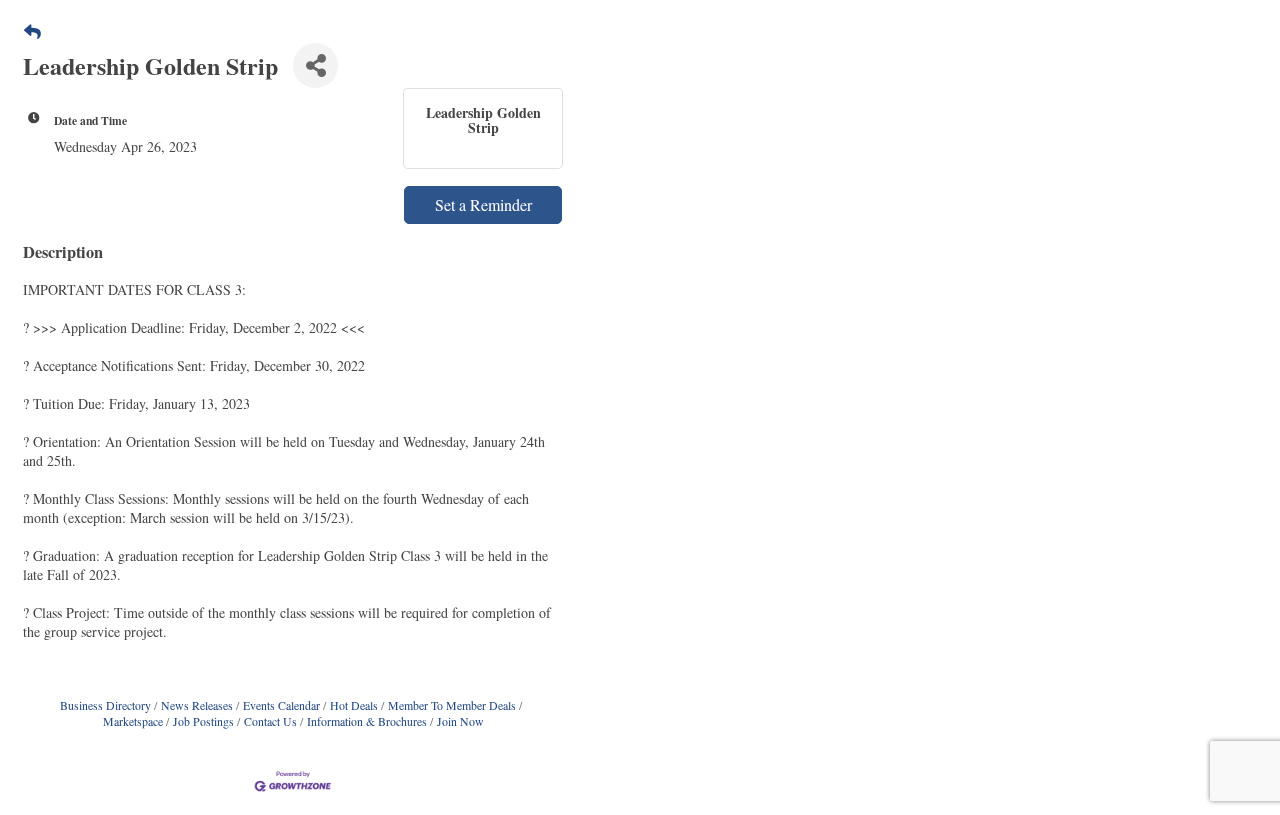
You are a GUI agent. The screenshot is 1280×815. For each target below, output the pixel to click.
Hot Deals (354, 705)
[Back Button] (32, 31)
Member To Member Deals (452, 705)
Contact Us (270, 721)
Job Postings (203, 721)
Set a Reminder (483, 204)
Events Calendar (281, 705)
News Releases (197, 705)
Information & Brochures (367, 721)
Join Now (460, 721)
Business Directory (105, 705)
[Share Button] (315, 65)
